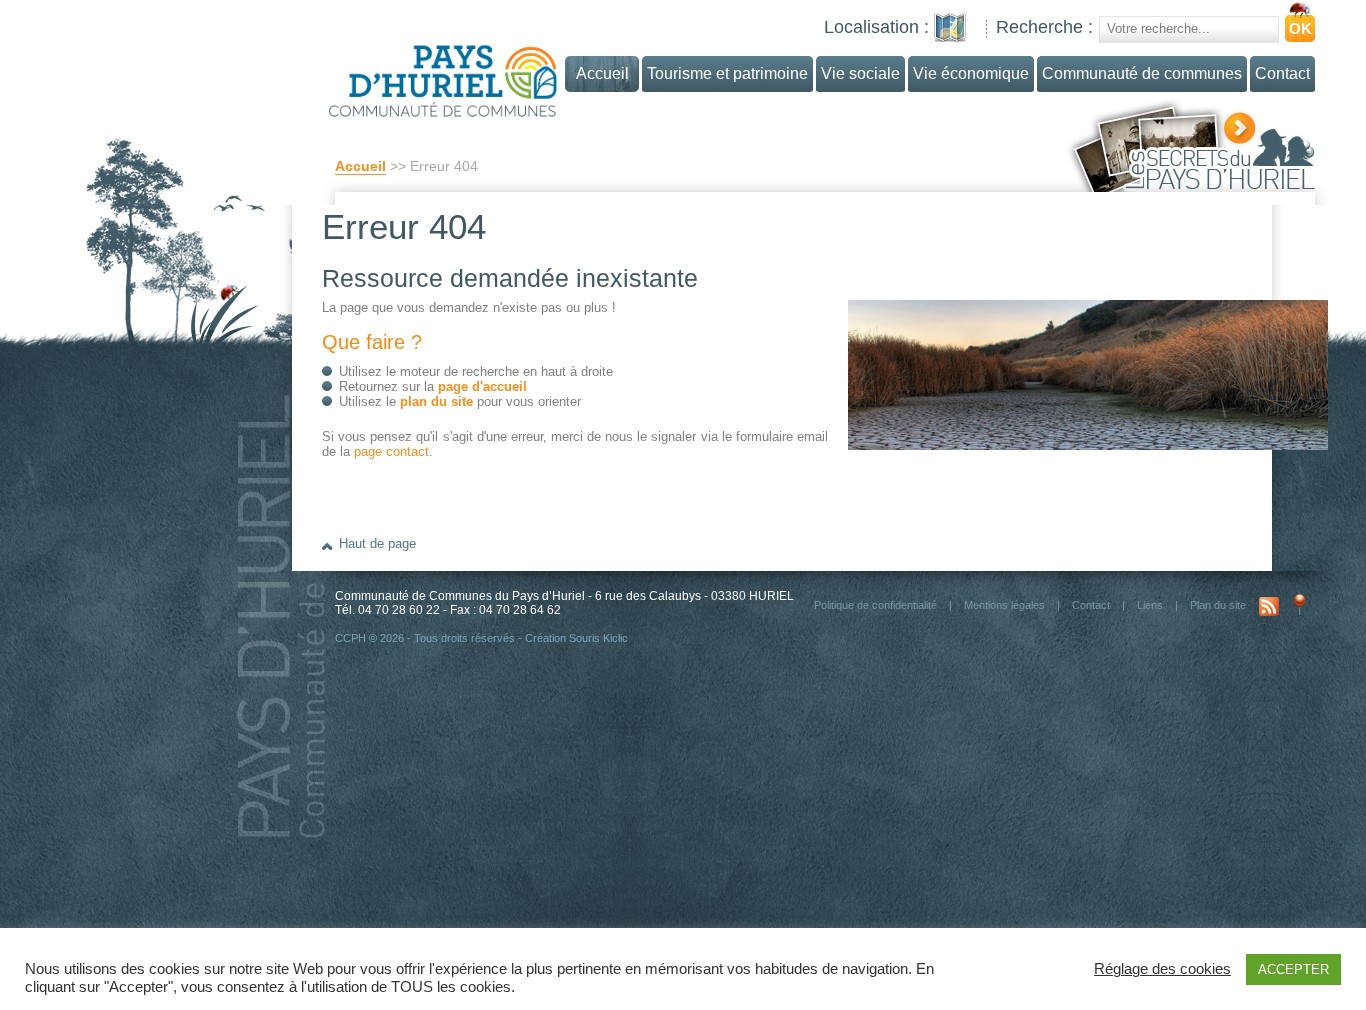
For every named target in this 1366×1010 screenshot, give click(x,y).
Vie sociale (860, 73)
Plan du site (1218, 605)
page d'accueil (482, 386)
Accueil (360, 166)
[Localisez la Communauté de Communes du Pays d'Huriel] (950, 27)
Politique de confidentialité (875, 605)
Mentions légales (1004, 605)
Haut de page (377, 543)
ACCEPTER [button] (1293, 969)
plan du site (436, 401)
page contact (391, 451)
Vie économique (971, 73)
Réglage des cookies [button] (1162, 969)
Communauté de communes (1142, 73)
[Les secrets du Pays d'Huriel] (1190, 145)
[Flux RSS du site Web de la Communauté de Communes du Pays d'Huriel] (1269, 605)
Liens (1150, 605)
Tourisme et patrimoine (727, 73)
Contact (1282, 73)
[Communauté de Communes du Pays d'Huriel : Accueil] (482, 72)
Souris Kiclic (598, 638)
